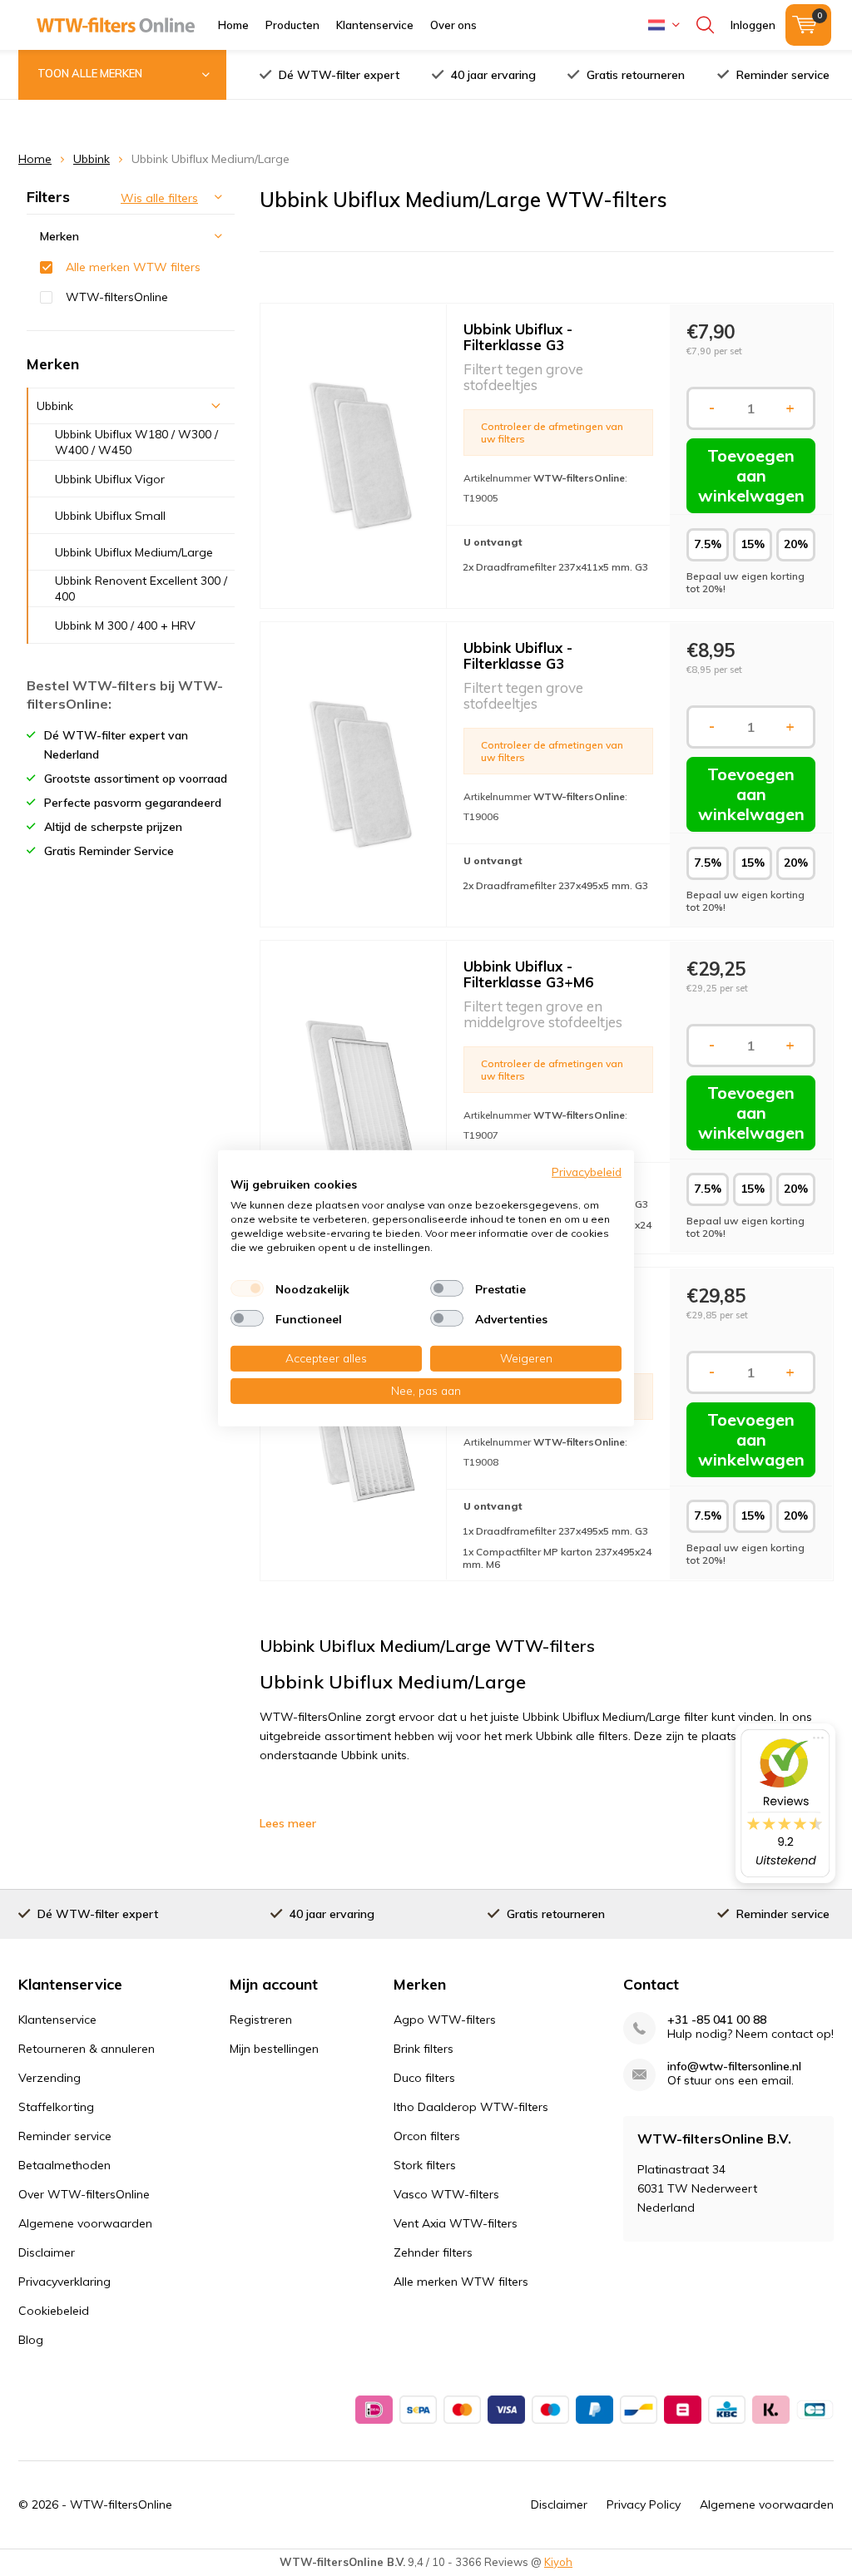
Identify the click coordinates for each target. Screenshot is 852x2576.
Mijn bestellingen (274, 2049)
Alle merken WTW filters (133, 267)
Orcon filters (427, 2136)
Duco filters (424, 2078)
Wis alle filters (159, 198)
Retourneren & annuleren (87, 2049)
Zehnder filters (433, 2252)
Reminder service (783, 75)
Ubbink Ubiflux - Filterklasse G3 (518, 337)
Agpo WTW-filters (445, 2020)
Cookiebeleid (54, 2311)
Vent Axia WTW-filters (456, 2223)
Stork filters (425, 2165)
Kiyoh (558, 2562)
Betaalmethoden (64, 2165)
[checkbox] (247, 1288)
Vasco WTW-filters (446, 2194)
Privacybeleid (587, 1171)
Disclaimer (47, 2252)
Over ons (453, 25)
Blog (31, 2340)
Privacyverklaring (64, 2282)
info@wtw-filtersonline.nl (734, 2067)
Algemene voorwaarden (85, 2223)
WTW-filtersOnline (117, 297)
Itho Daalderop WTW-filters (471, 2107)
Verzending (50, 2078)
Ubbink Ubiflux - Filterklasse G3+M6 (528, 974)
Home (233, 25)
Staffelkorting (56, 2107)
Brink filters (424, 2049)
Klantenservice (375, 25)
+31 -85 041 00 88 (717, 2020)
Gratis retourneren (636, 75)
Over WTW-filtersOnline (84, 2194)
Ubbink (92, 159)
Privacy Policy (644, 2504)
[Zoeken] (705, 25)
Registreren (261, 2020)
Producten (292, 25)
